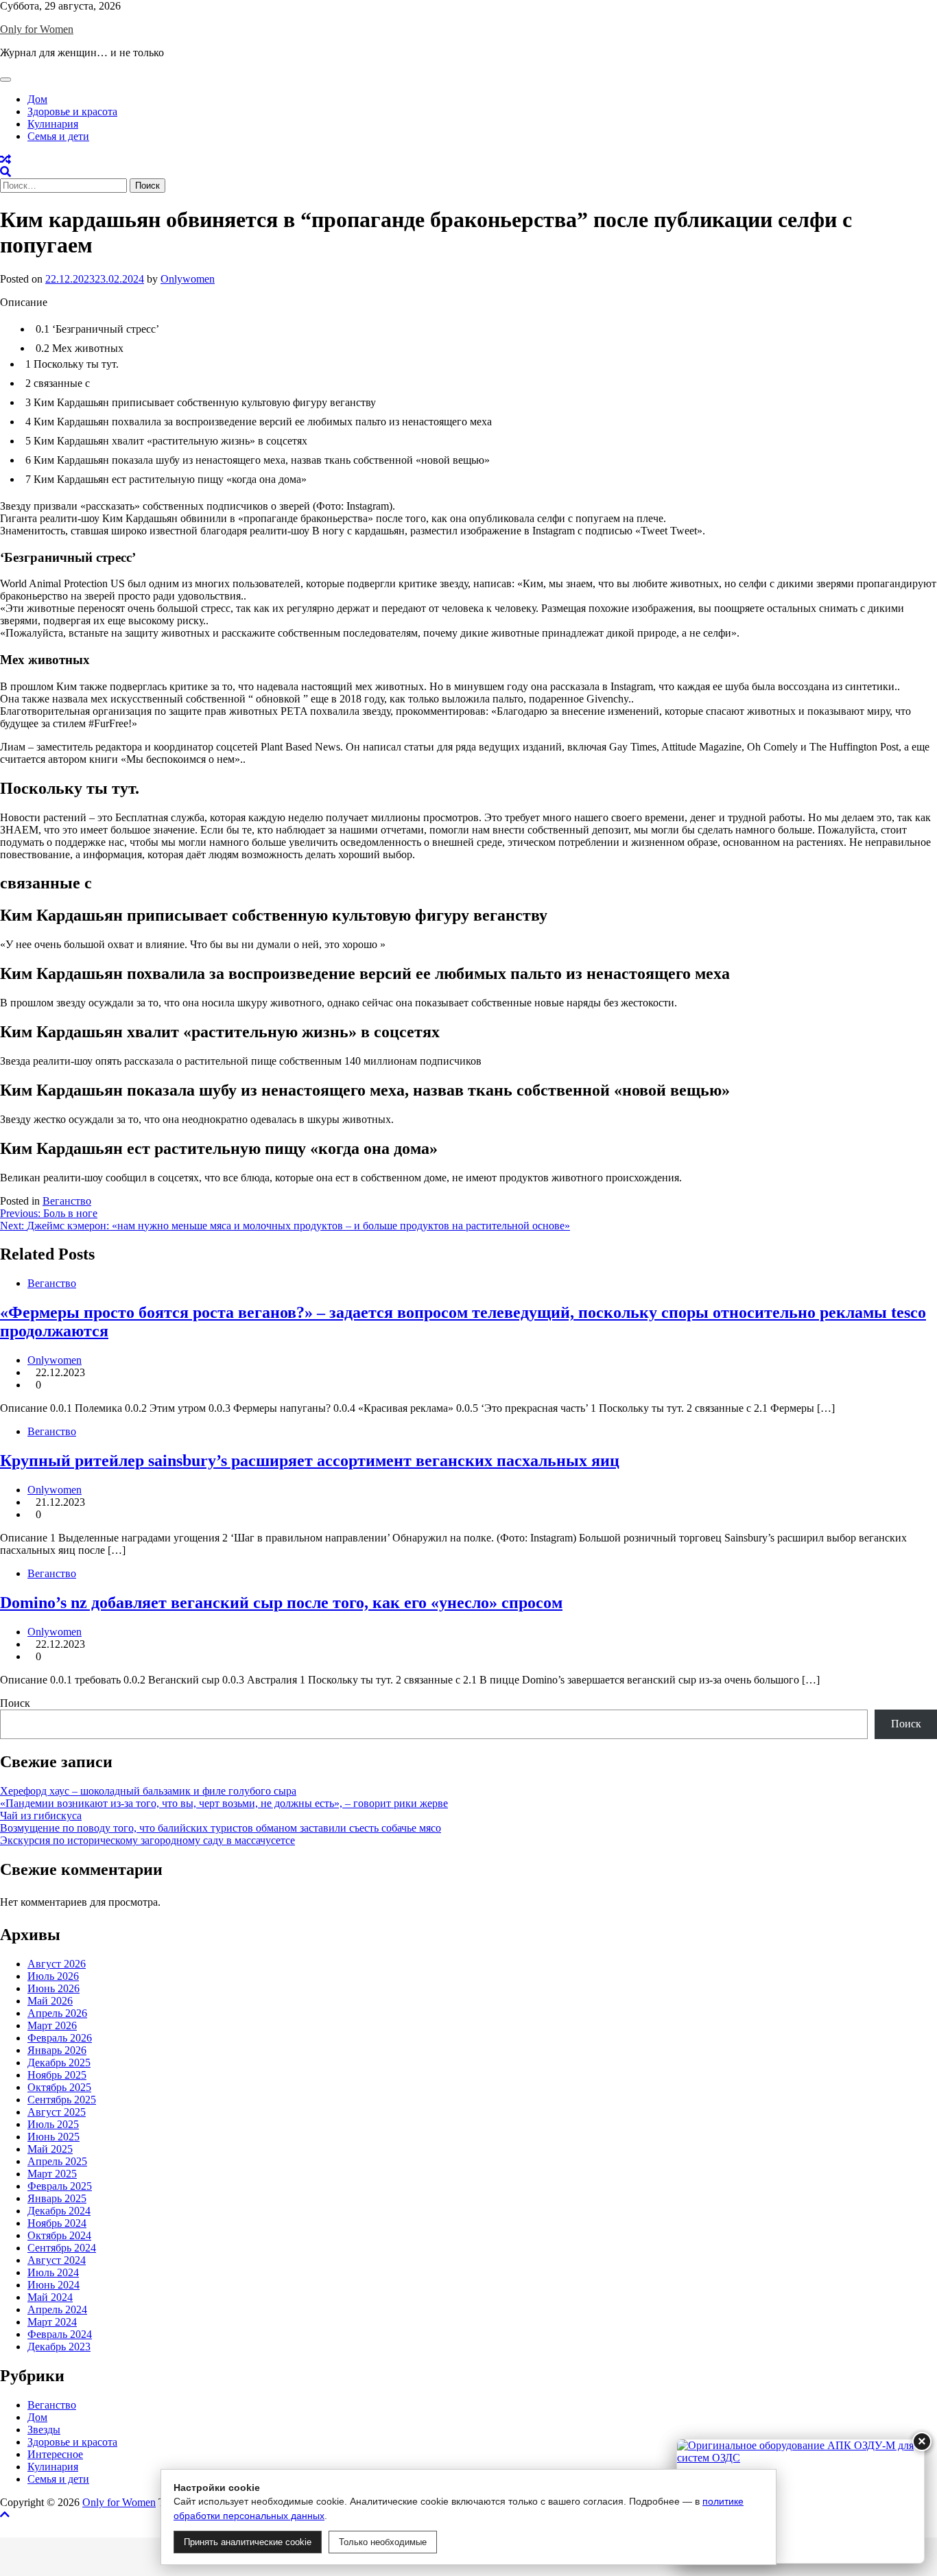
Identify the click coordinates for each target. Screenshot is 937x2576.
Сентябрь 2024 (62, 2248)
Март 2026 (52, 2025)
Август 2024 (57, 2260)
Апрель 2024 (57, 2309)
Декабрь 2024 (59, 2211)
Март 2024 (52, 2322)
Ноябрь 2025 (57, 2075)
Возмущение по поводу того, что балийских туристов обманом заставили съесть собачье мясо (221, 1828)
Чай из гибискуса (41, 1816)
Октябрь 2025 (59, 2087)
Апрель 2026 (57, 2013)
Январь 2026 (57, 2050)
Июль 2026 (53, 1976)
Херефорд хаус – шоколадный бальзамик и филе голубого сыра (148, 1791)
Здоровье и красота (72, 111)
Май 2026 (50, 2001)
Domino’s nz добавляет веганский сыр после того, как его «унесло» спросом (281, 1603)
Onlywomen (188, 279)
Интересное (55, 2454)
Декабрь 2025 (59, 2063)
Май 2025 (50, 2149)
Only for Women (37, 29)
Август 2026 (57, 1964)
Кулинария (53, 124)
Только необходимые (383, 2542)
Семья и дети (58, 136)
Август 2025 (57, 2112)
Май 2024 (50, 2297)
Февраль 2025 (60, 2186)
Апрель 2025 (57, 2161)
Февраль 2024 (60, 2334)
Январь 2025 (57, 2198)
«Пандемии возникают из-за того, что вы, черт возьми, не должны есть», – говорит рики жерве (224, 1803)
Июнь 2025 (54, 2137)
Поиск (15, 1703)
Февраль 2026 (60, 2038)
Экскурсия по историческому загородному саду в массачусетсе (147, 1840)
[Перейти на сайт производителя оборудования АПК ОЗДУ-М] (800, 2501)
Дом (37, 99)
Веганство (67, 1201)
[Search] (5, 172)
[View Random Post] (5, 159)
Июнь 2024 (54, 2285)
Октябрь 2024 (59, 2235)
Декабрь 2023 (59, 2347)
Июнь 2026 (54, 1988)
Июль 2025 (53, 2124)
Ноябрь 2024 (57, 2223)
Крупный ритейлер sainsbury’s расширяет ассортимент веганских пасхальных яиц (310, 1461)
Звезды (44, 2430)
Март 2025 (52, 2174)
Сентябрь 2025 (62, 2100)
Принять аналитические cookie (248, 2542)
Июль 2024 (53, 2272)
